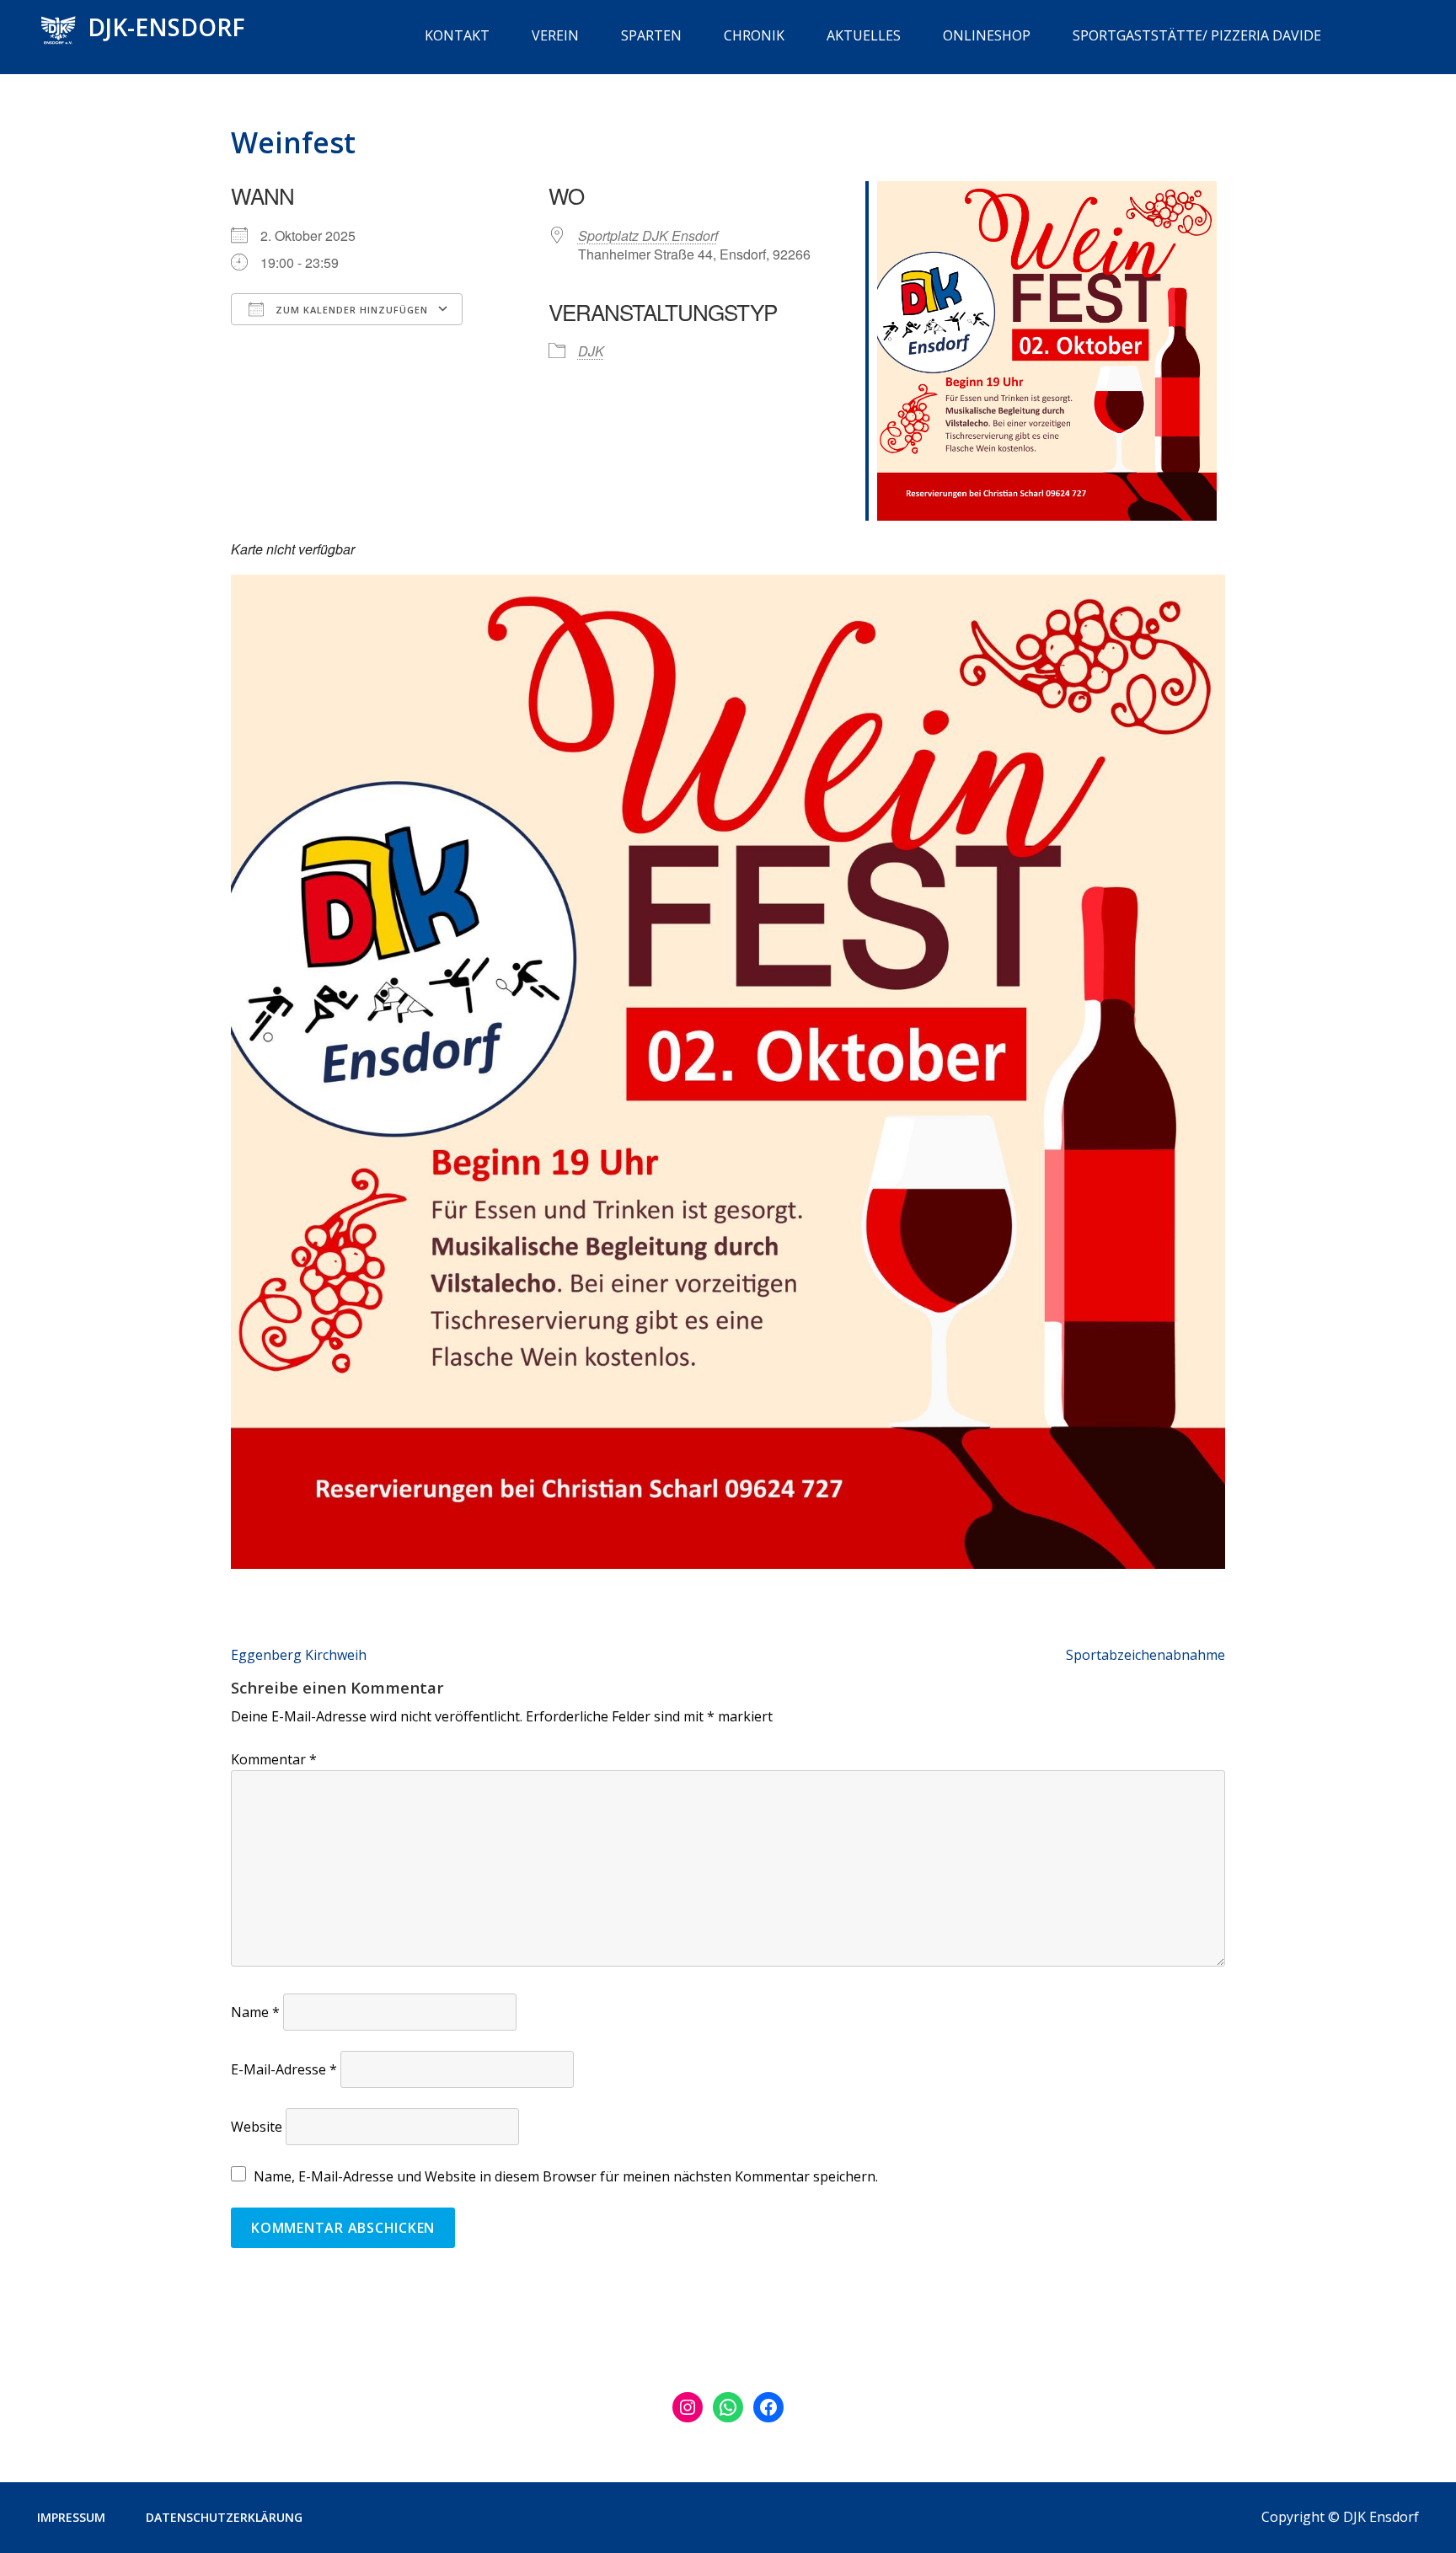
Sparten (651, 35)
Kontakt (457, 35)
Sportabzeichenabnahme (1146, 1655)
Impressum (71, 2517)
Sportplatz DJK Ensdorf (648, 235)
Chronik (754, 35)
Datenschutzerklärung (224, 2517)
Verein (555, 35)
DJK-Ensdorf (166, 27)
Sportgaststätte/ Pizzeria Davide (1197, 35)
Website (257, 2127)
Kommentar (274, 1759)
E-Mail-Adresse (284, 2069)
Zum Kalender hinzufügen (350, 310)
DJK (591, 351)
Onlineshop (987, 35)
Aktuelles (864, 35)
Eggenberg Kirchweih (299, 1655)
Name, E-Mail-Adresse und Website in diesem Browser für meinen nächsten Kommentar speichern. (566, 2176)
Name (255, 2012)
